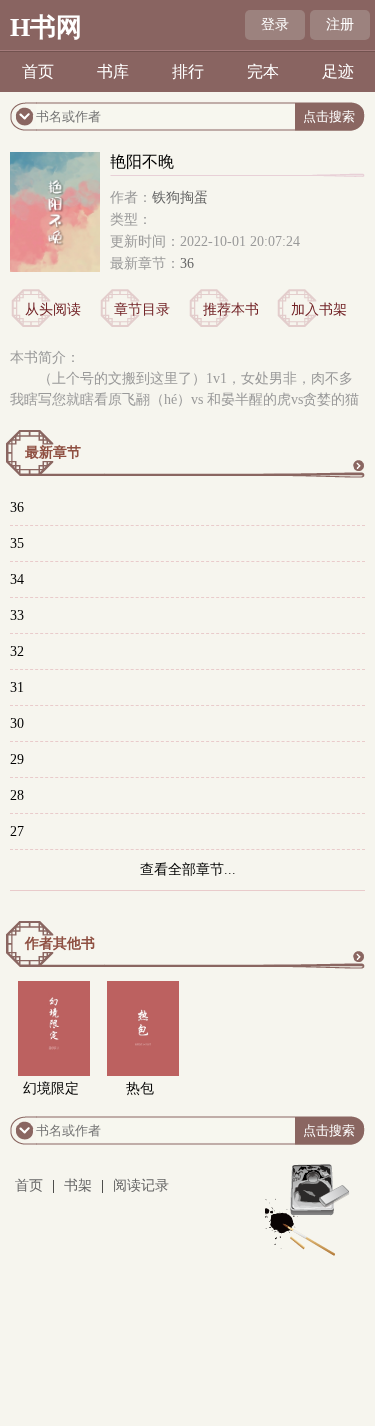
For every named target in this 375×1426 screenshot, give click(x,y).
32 (17, 651)
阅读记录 (141, 1185)
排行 (188, 71)
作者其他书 (60, 943)
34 (17, 579)
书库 (113, 71)
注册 (340, 24)
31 (17, 687)
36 (187, 263)
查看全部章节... (188, 869)
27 (17, 831)
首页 (38, 71)
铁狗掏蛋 (180, 197)
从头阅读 (53, 309)
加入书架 (319, 309)
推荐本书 (231, 309)
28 (17, 795)
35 (17, 543)
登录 (275, 24)
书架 (78, 1185)
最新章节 (53, 452)
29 (17, 759)
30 (17, 723)
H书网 (46, 27)
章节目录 (142, 309)
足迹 (338, 71)
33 (17, 615)
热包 (140, 1088)
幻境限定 (51, 1088)
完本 (263, 71)
